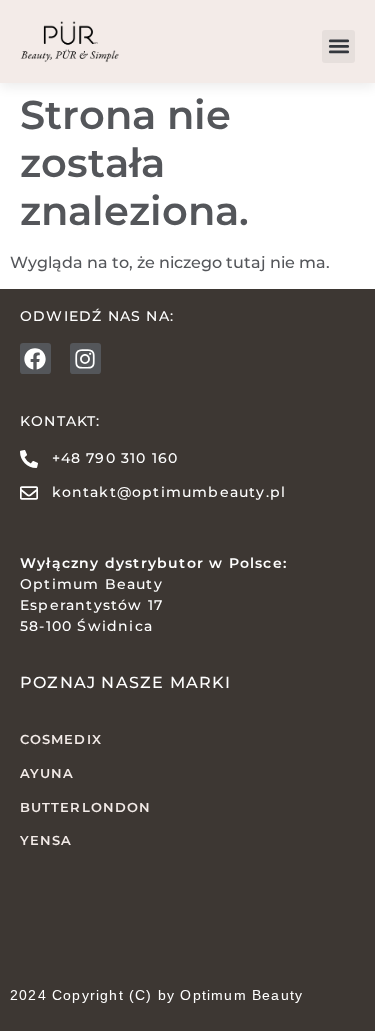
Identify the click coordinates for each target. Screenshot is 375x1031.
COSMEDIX (61, 739)
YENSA (46, 840)
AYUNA (47, 773)
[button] (338, 46)
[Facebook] (35, 358)
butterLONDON (85, 807)
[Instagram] (85, 358)
